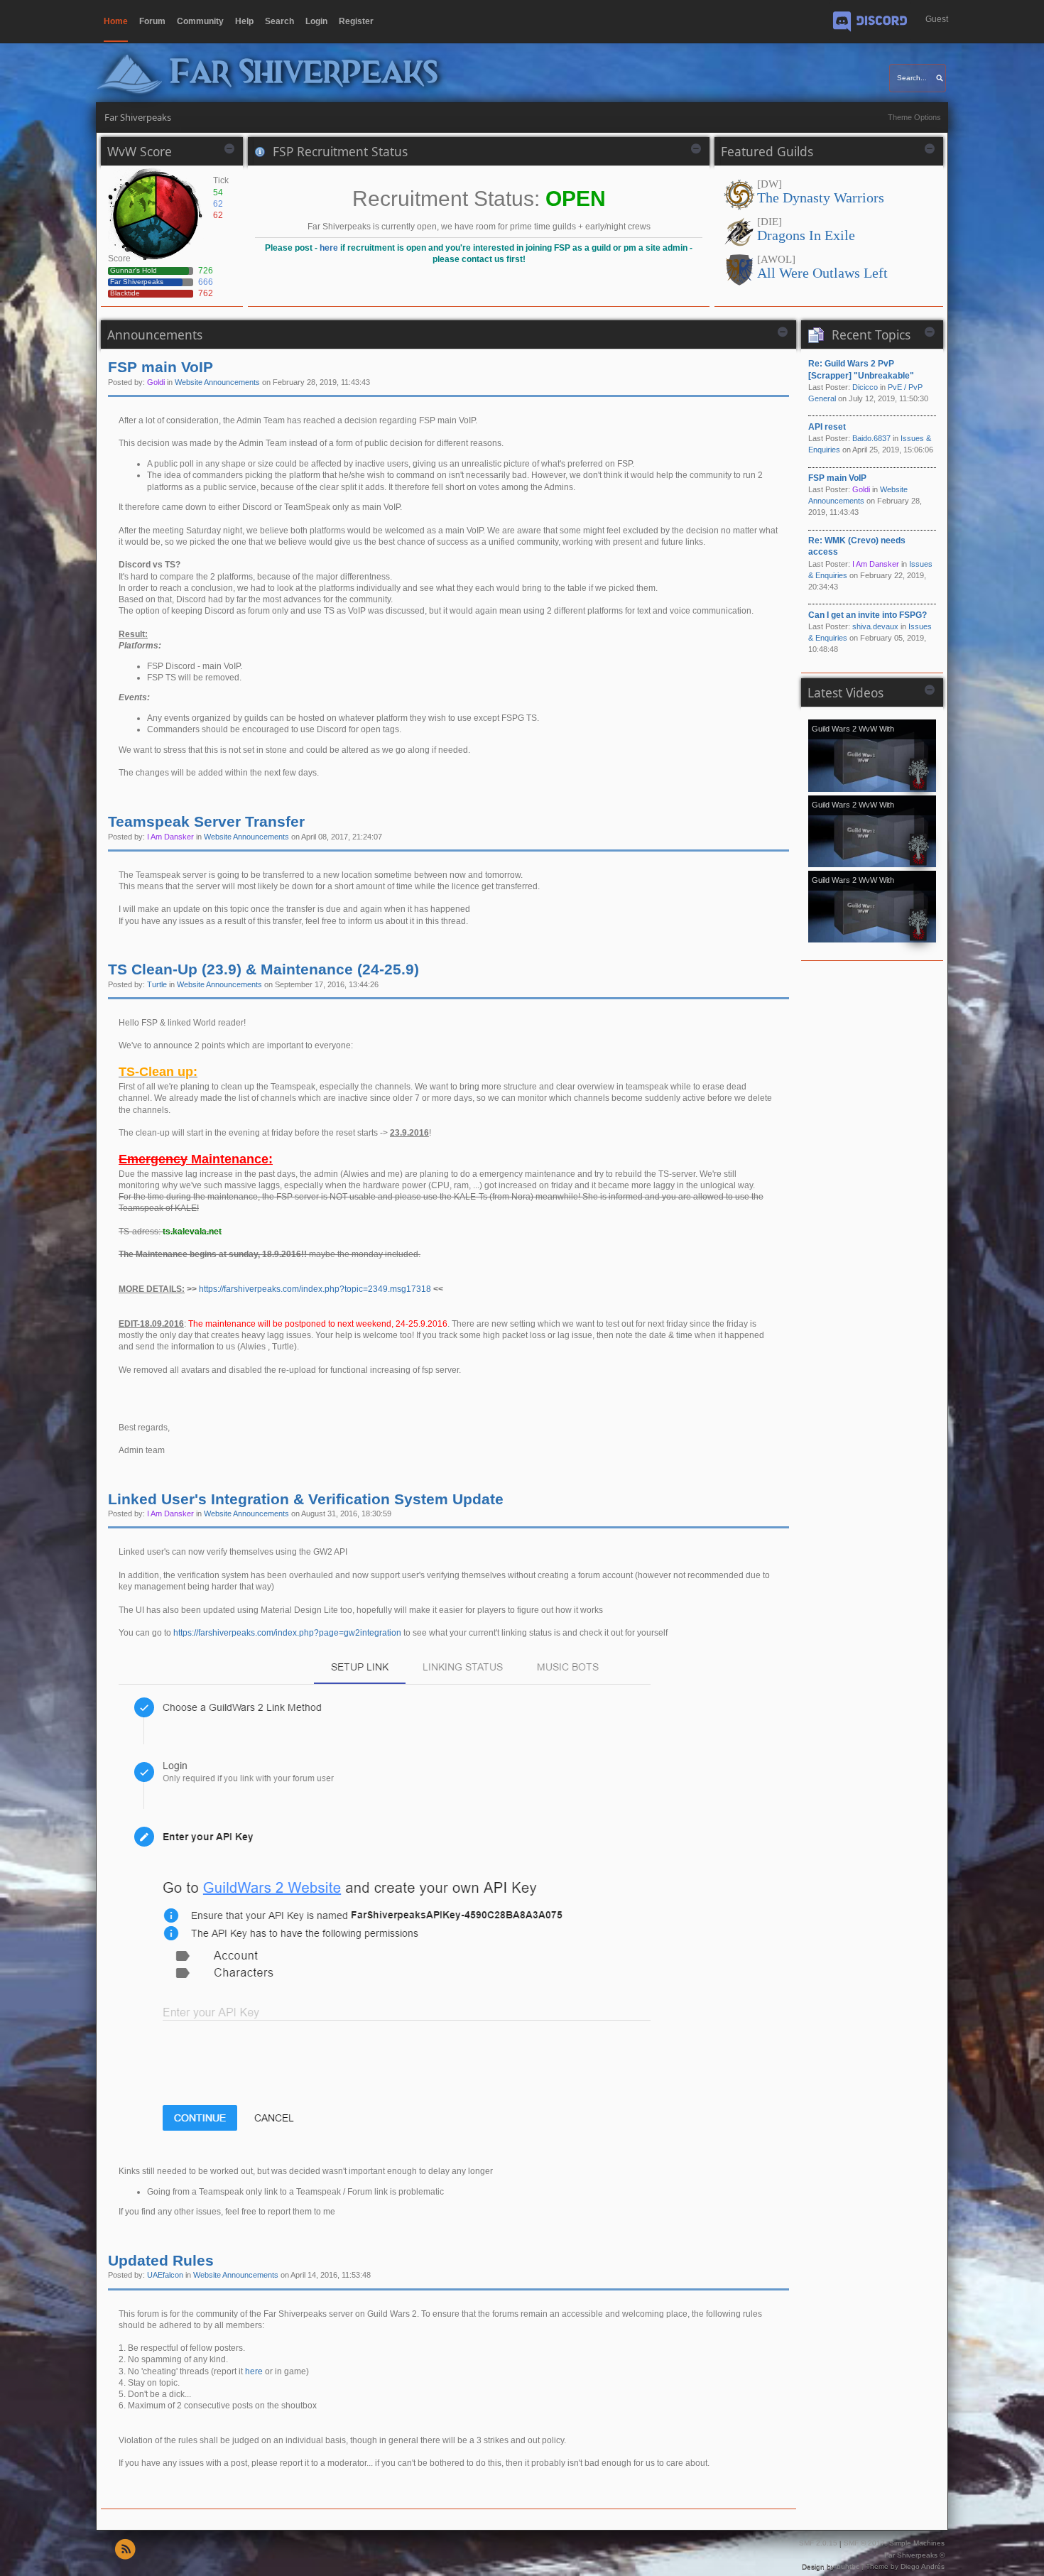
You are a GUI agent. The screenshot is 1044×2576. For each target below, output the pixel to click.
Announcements (155, 335)
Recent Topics (871, 335)
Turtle (157, 984)
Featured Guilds (767, 151)
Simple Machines (917, 2543)
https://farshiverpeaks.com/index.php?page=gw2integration (287, 1633)
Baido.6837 (871, 438)
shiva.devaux (875, 626)
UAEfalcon (165, 2275)
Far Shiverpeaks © (914, 2555)
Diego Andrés (923, 2566)
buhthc (848, 2566)
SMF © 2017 (864, 2543)
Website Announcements (217, 382)
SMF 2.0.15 (818, 2543)
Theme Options (914, 117)
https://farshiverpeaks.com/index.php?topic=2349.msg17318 (315, 1289)
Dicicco (865, 387)
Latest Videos (845, 692)
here (329, 248)
